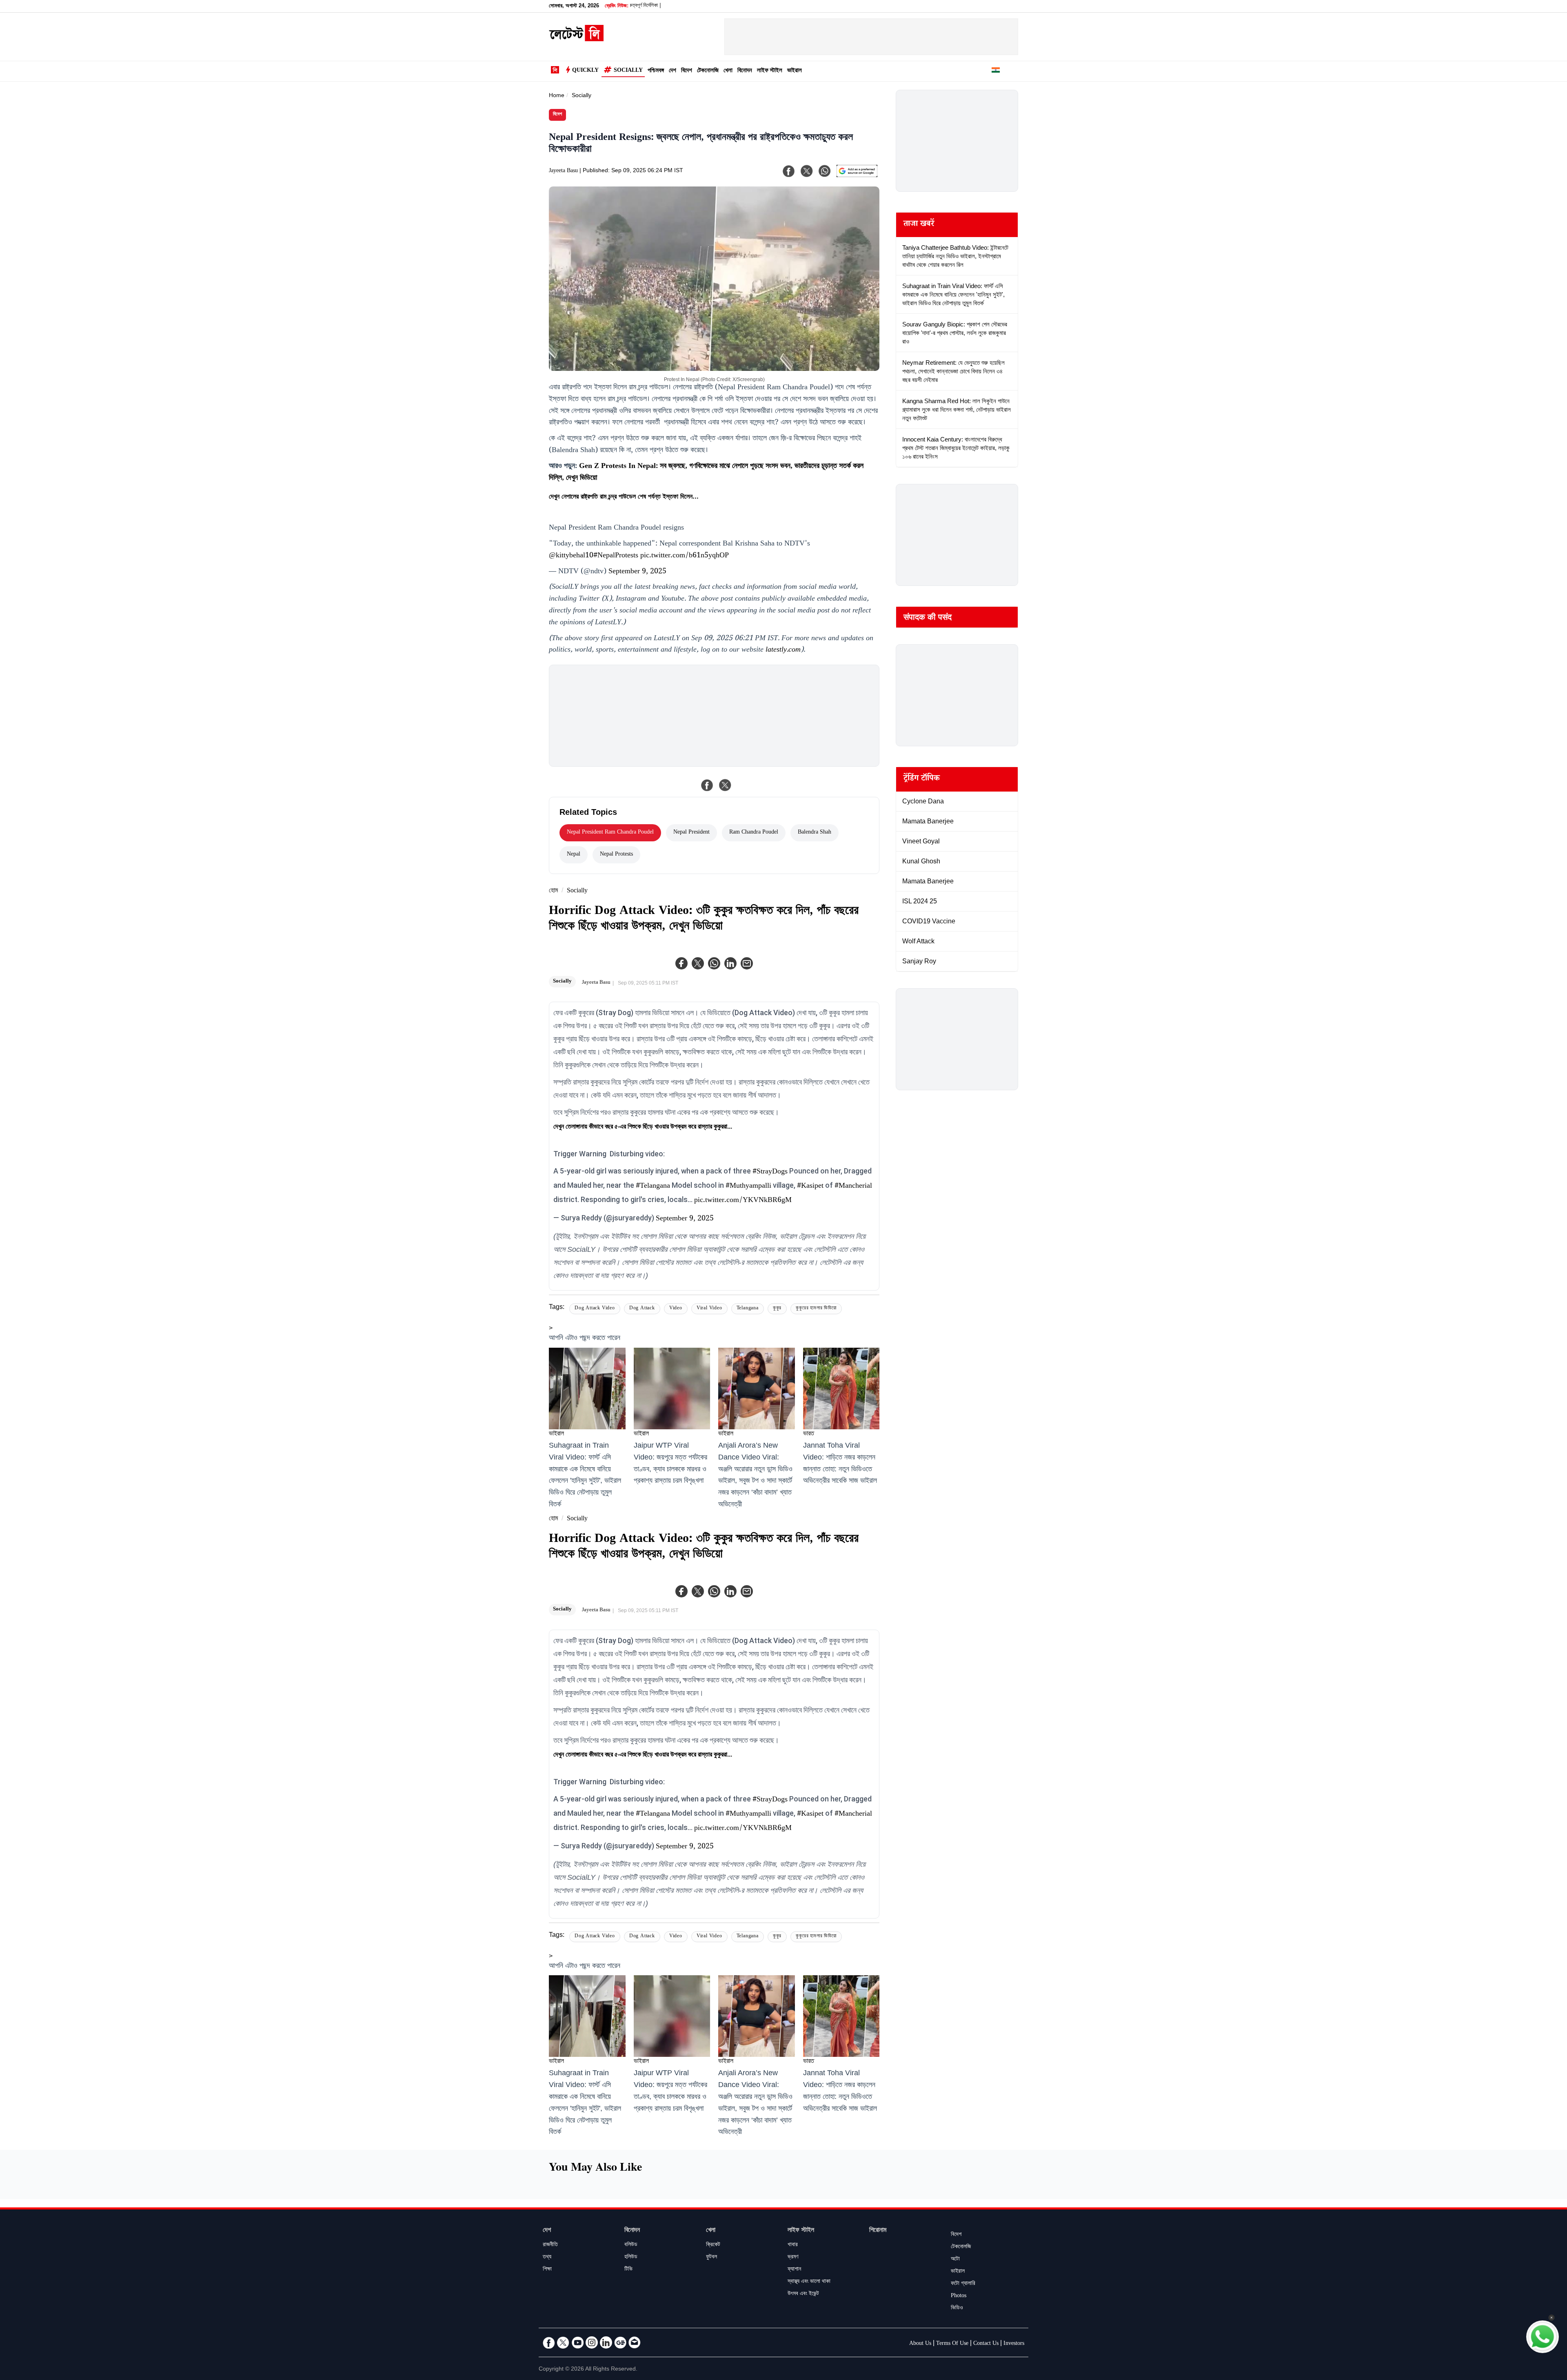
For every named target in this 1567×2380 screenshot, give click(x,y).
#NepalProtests (616, 556)
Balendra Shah (815, 833)
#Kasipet (810, 1187)
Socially (628, 71)
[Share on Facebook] (707, 785)
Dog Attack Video (595, 1309)
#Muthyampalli (748, 1187)
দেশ (673, 71)
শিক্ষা (547, 2270)
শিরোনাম (878, 2231)
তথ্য (547, 2258)
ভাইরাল (795, 71)
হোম (553, 891)
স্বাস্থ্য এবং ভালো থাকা (809, 2282)
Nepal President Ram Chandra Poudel (610, 833)
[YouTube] (577, 2342)
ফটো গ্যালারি (963, 2284)
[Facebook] (681, 963)
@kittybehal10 (571, 556)
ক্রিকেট (713, 2245)
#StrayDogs (770, 1172)
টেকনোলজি (708, 71)
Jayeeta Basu (563, 171)
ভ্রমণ (793, 2258)
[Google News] (620, 2342)
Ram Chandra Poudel (754, 833)
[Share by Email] (747, 963)
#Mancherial (853, 1187)
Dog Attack (642, 1309)
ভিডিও (957, 2309)
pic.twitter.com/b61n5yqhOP (685, 556)
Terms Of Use (952, 2344)
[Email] (635, 2342)
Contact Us (986, 2344)
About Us (920, 2344)
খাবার (793, 2245)
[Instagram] (592, 2342)
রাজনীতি (550, 2245)
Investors (1014, 2344)
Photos (959, 2296)
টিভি (628, 2270)
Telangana (748, 1309)
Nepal (574, 855)
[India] (996, 71)
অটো (955, 2260)
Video (676, 1309)
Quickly (585, 71)
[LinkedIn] (606, 2342)
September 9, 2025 (637, 572)
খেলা (728, 71)
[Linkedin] (730, 963)
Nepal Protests (616, 855)
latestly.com (783, 650)
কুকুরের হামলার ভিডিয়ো (816, 1309)
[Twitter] (698, 963)
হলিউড (631, 2258)
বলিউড (631, 2245)
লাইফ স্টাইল (770, 71)
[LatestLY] (576, 39)
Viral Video (709, 1309)
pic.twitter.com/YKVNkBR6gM (743, 1201)
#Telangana (653, 1187)
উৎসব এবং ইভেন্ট (803, 2294)
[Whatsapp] (714, 963)
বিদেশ (687, 71)
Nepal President (691, 833)
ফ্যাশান (794, 2270)
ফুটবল (711, 2258)
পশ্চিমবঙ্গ (656, 71)
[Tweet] (725, 785)
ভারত (809, 1434)
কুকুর (777, 1309)
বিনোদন (745, 71)
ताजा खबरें (919, 225)
